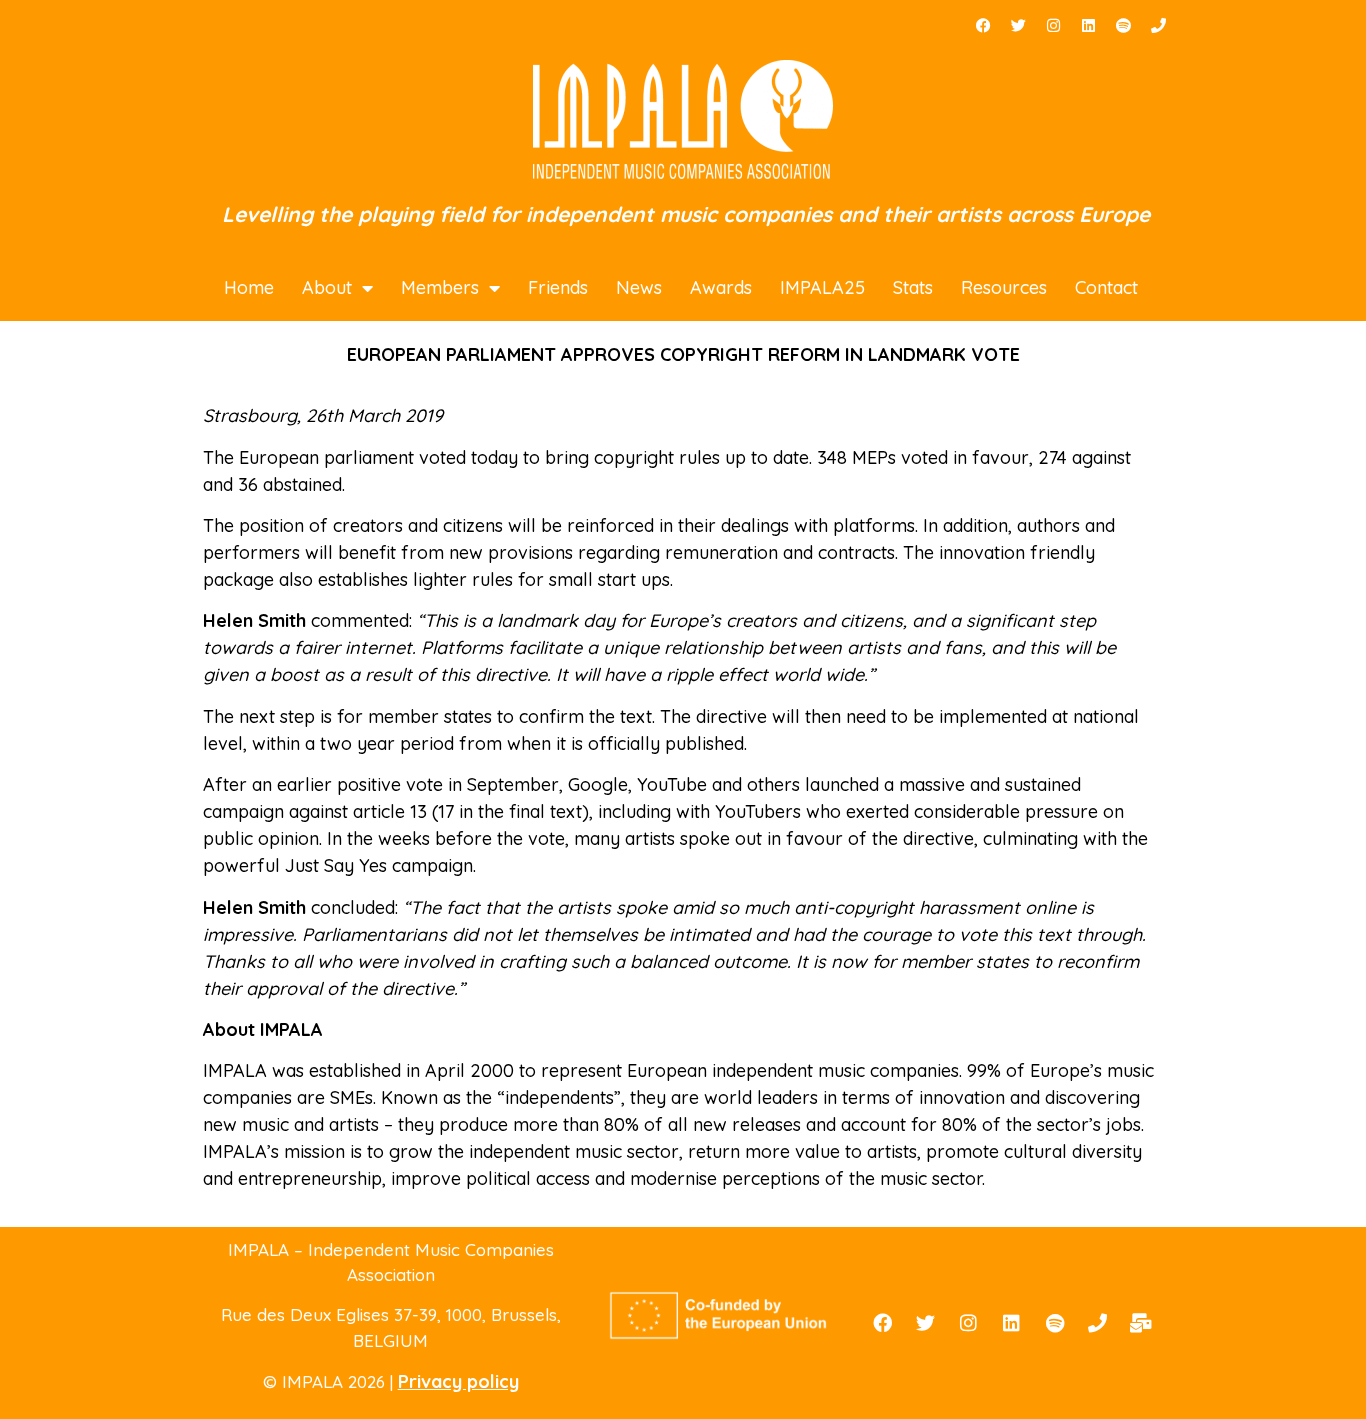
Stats (913, 287)
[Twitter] (1018, 25)
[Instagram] (1053, 25)
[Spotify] (1123, 25)
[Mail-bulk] (1141, 1323)
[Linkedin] (1088, 25)
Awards (721, 287)
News (639, 287)
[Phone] (1158, 25)
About (327, 287)
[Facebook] (983, 25)
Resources (1004, 287)
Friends (558, 287)
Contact (1106, 287)
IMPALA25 (822, 287)
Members (440, 287)
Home (249, 287)
